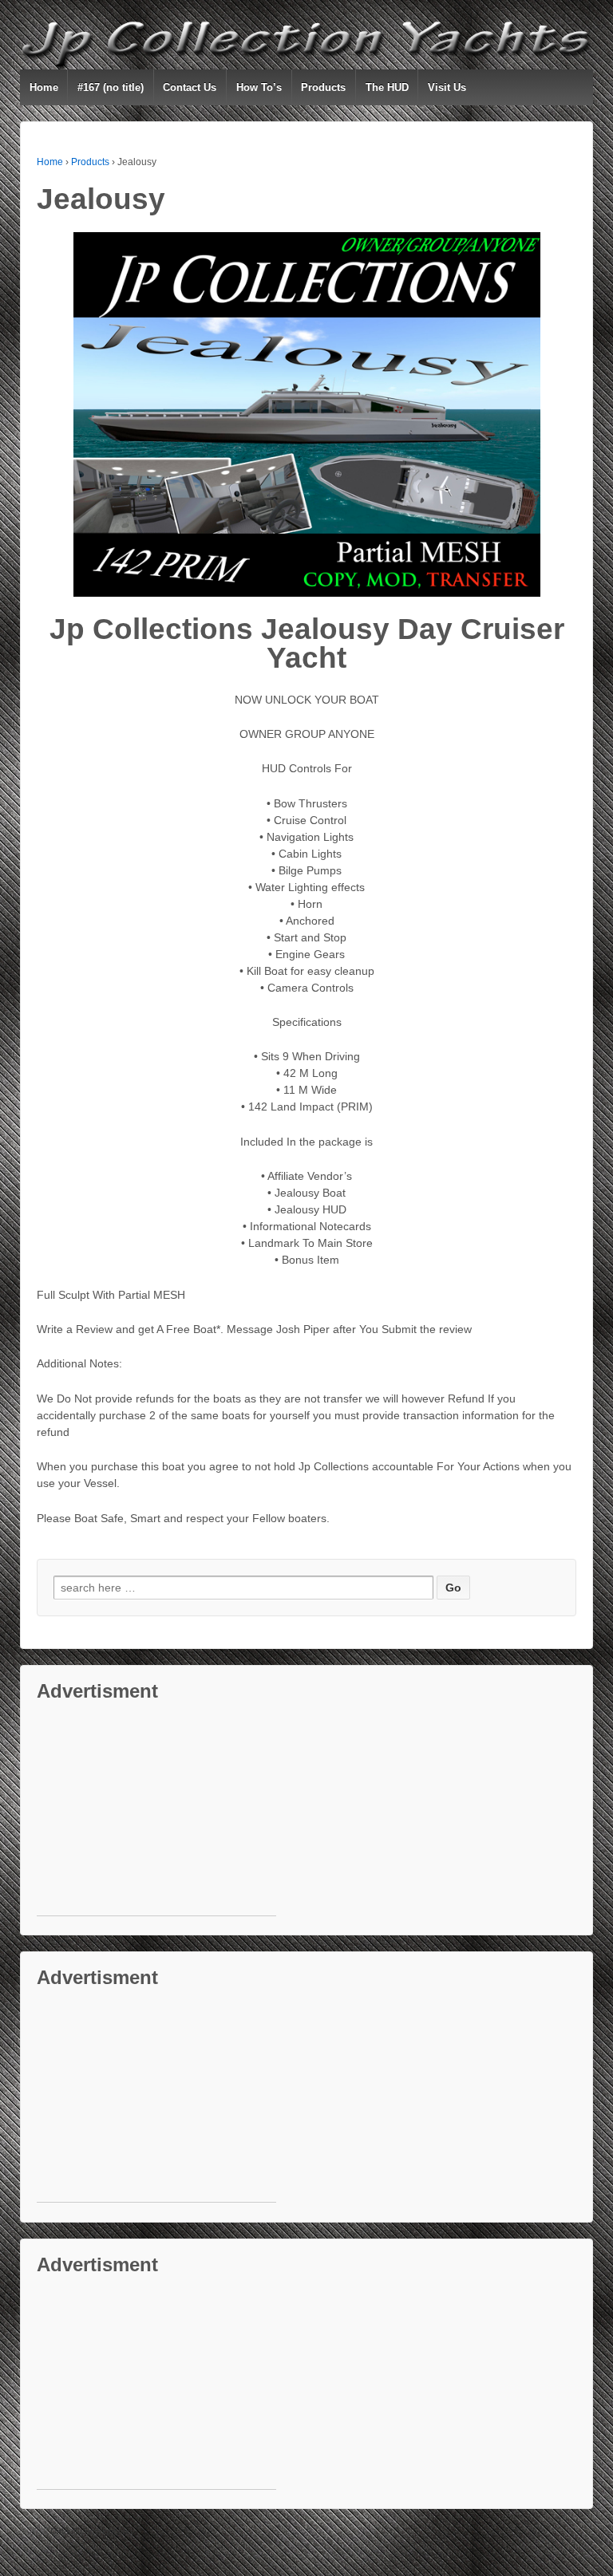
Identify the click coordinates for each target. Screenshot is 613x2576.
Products (323, 87)
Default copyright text (90, 2531)
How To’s (259, 87)
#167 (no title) (111, 87)
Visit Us (447, 87)
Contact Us (190, 87)
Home (44, 87)
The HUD (387, 87)
